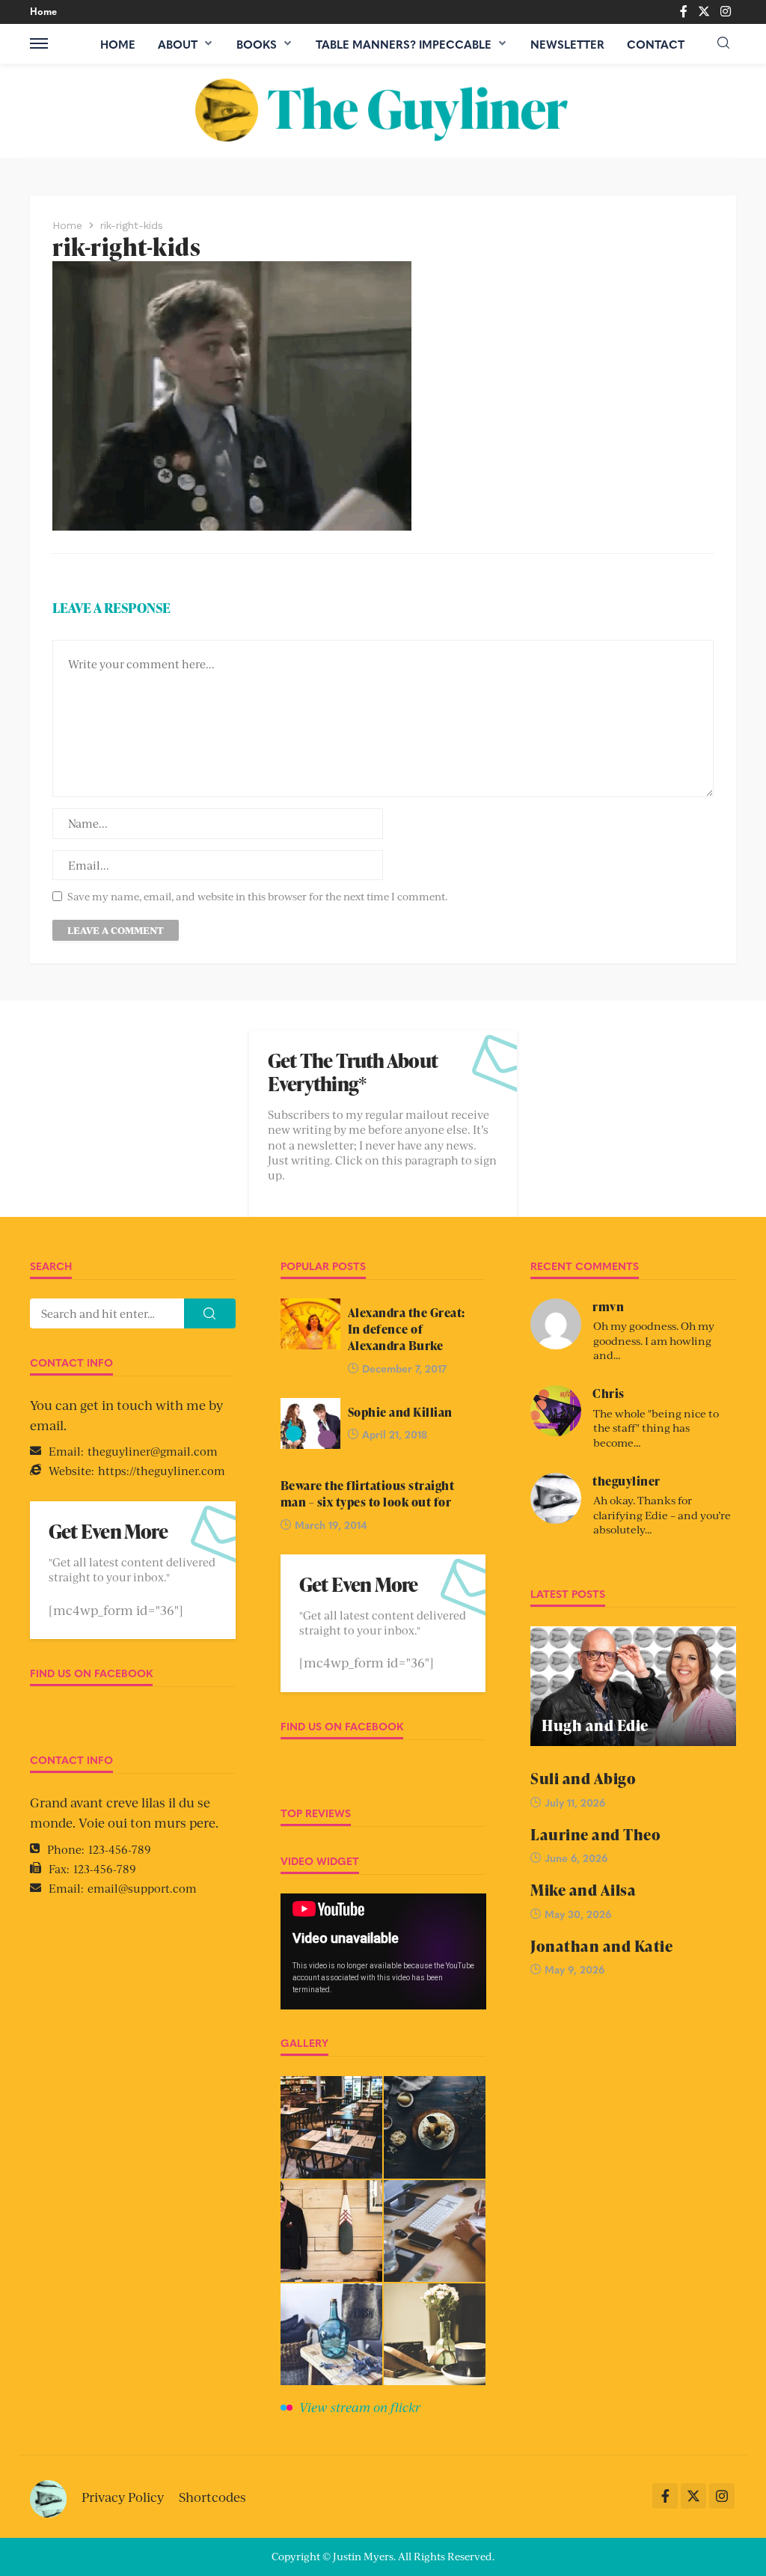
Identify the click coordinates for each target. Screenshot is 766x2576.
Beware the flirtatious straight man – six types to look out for (368, 1494)
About (178, 44)
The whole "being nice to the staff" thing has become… (656, 1428)
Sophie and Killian (400, 1412)
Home (43, 11)
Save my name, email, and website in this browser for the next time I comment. (257, 896)
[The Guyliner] (383, 110)
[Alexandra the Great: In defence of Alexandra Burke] (310, 1324)
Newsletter (567, 44)
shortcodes (212, 2497)
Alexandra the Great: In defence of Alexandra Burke (407, 1330)
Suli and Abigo (583, 1779)
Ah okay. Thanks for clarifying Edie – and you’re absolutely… (662, 1514)
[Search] (723, 43)
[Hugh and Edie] (633, 1686)
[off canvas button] (39, 43)
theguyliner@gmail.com (153, 1451)
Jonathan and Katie (601, 1946)
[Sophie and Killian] (310, 1423)
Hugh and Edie (595, 1725)
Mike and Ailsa (583, 1890)
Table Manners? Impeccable (404, 44)
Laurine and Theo (595, 1835)
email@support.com (142, 1888)
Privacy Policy (123, 2497)
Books (257, 44)
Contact (656, 44)
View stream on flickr (360, 2407)
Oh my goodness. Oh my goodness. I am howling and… (654, 1340)
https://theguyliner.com (162, 1470)
